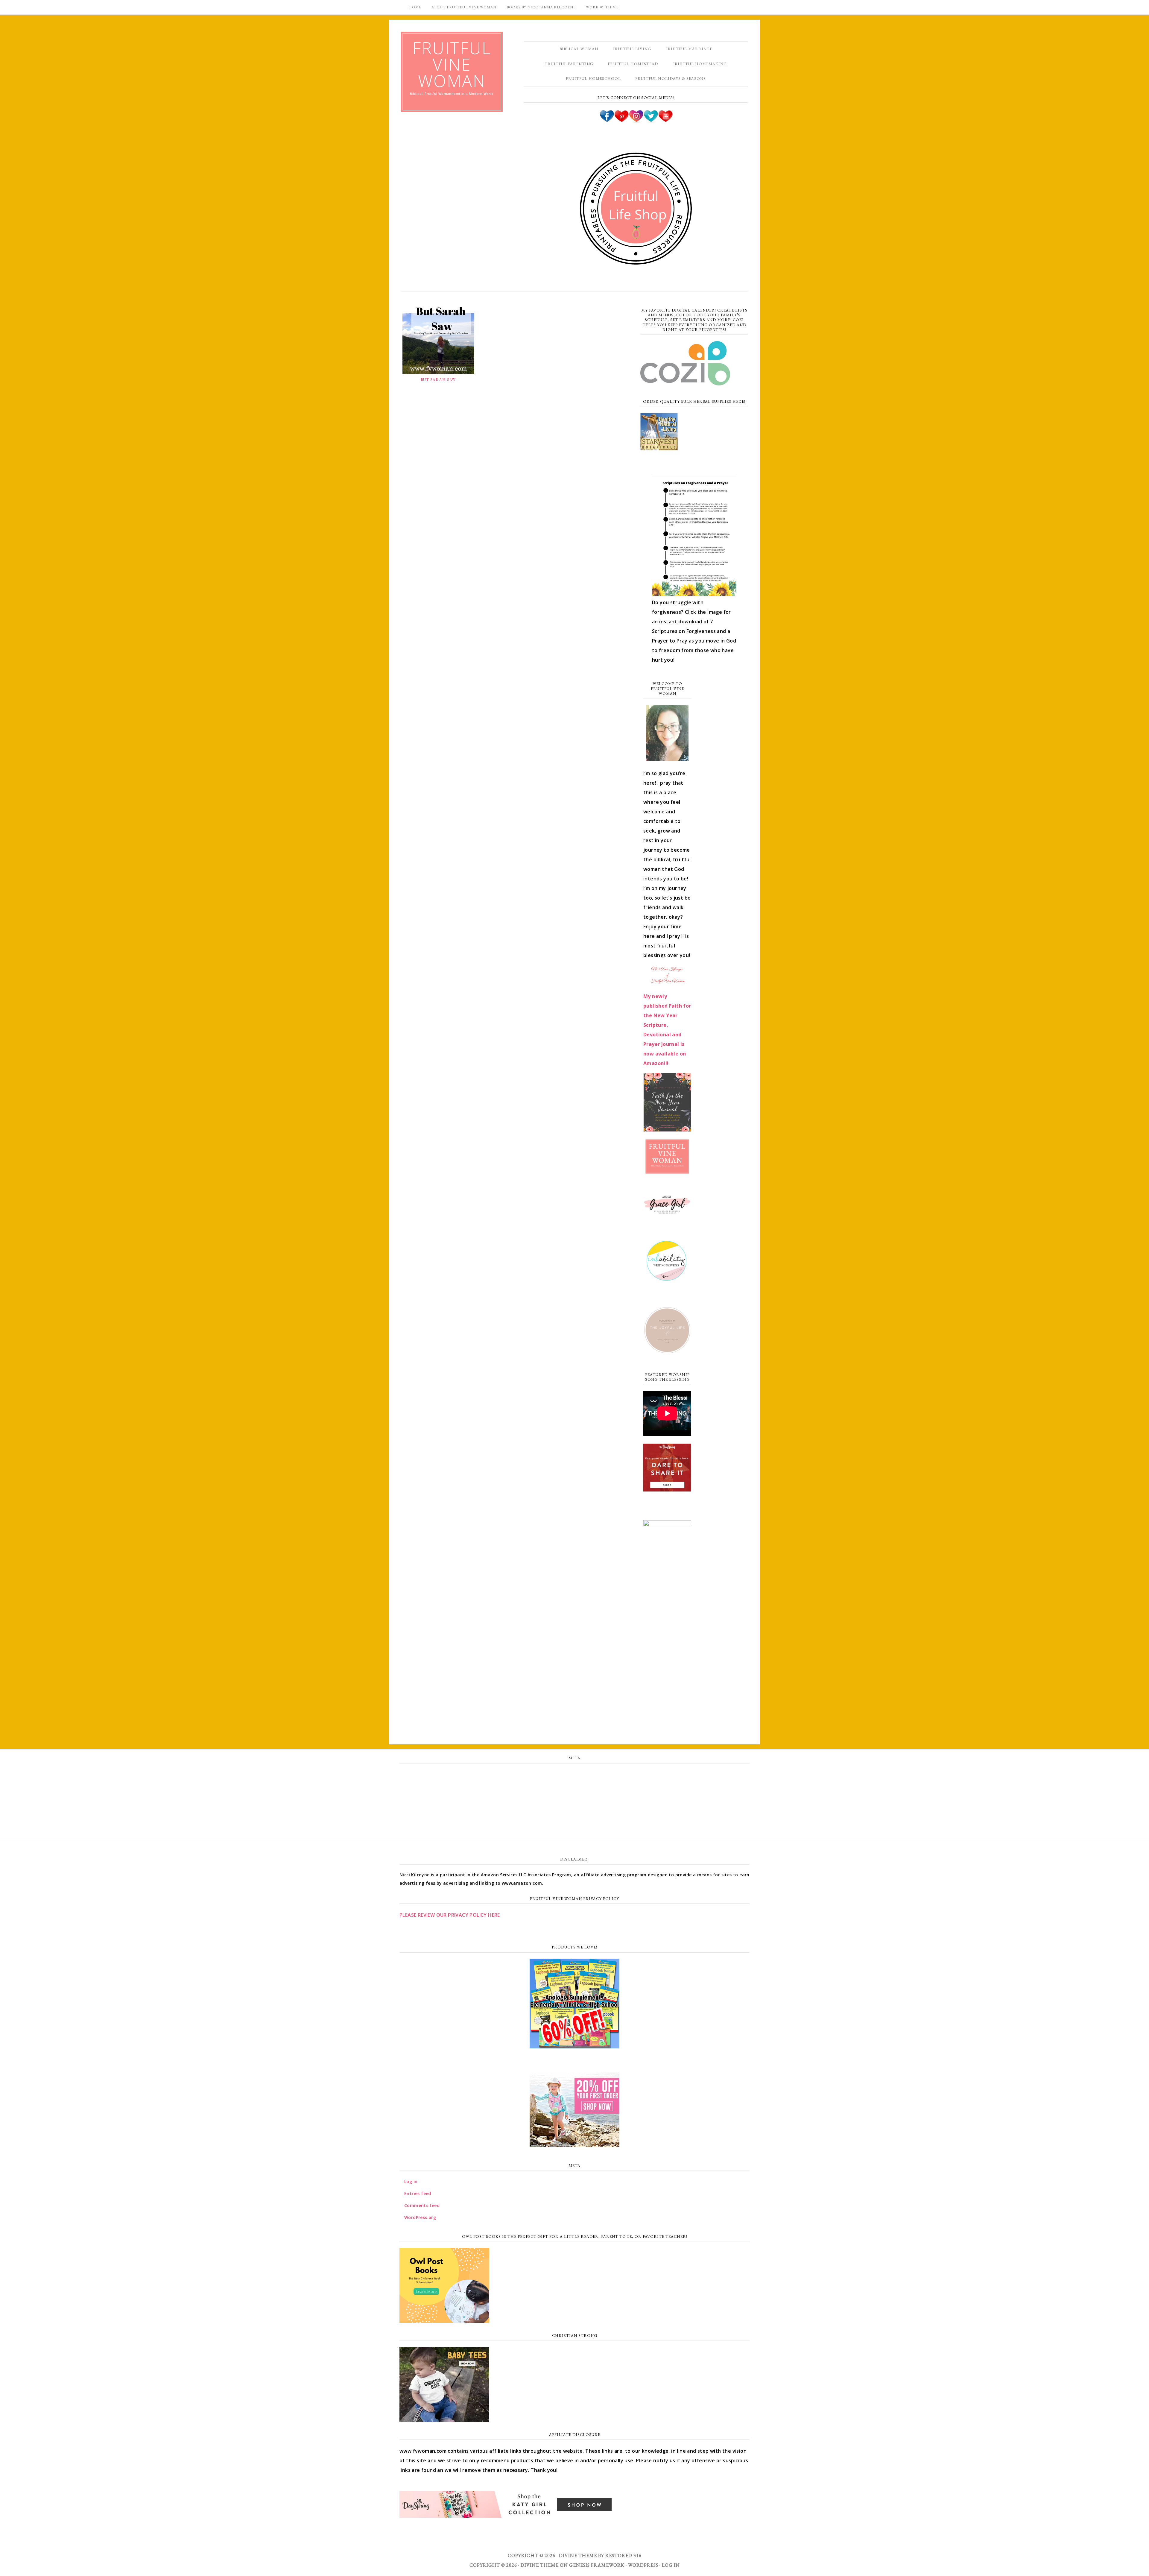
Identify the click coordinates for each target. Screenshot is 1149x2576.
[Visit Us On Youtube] (665, 121)
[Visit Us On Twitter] (651, 121)
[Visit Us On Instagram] (636, 121)
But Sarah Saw (438, 380)
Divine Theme (540, 2565)
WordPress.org (574, 1814)
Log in (574, 1775)
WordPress (643, 2565)
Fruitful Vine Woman (452, 64)
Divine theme (578, 2556)
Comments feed (574, 1801)
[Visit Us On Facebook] (607, 121)
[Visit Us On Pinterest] (621, 121)
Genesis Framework (597, 2565)
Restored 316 (623, 2556)
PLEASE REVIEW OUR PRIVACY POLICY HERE (450, 1915)
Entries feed (575, 1788)
